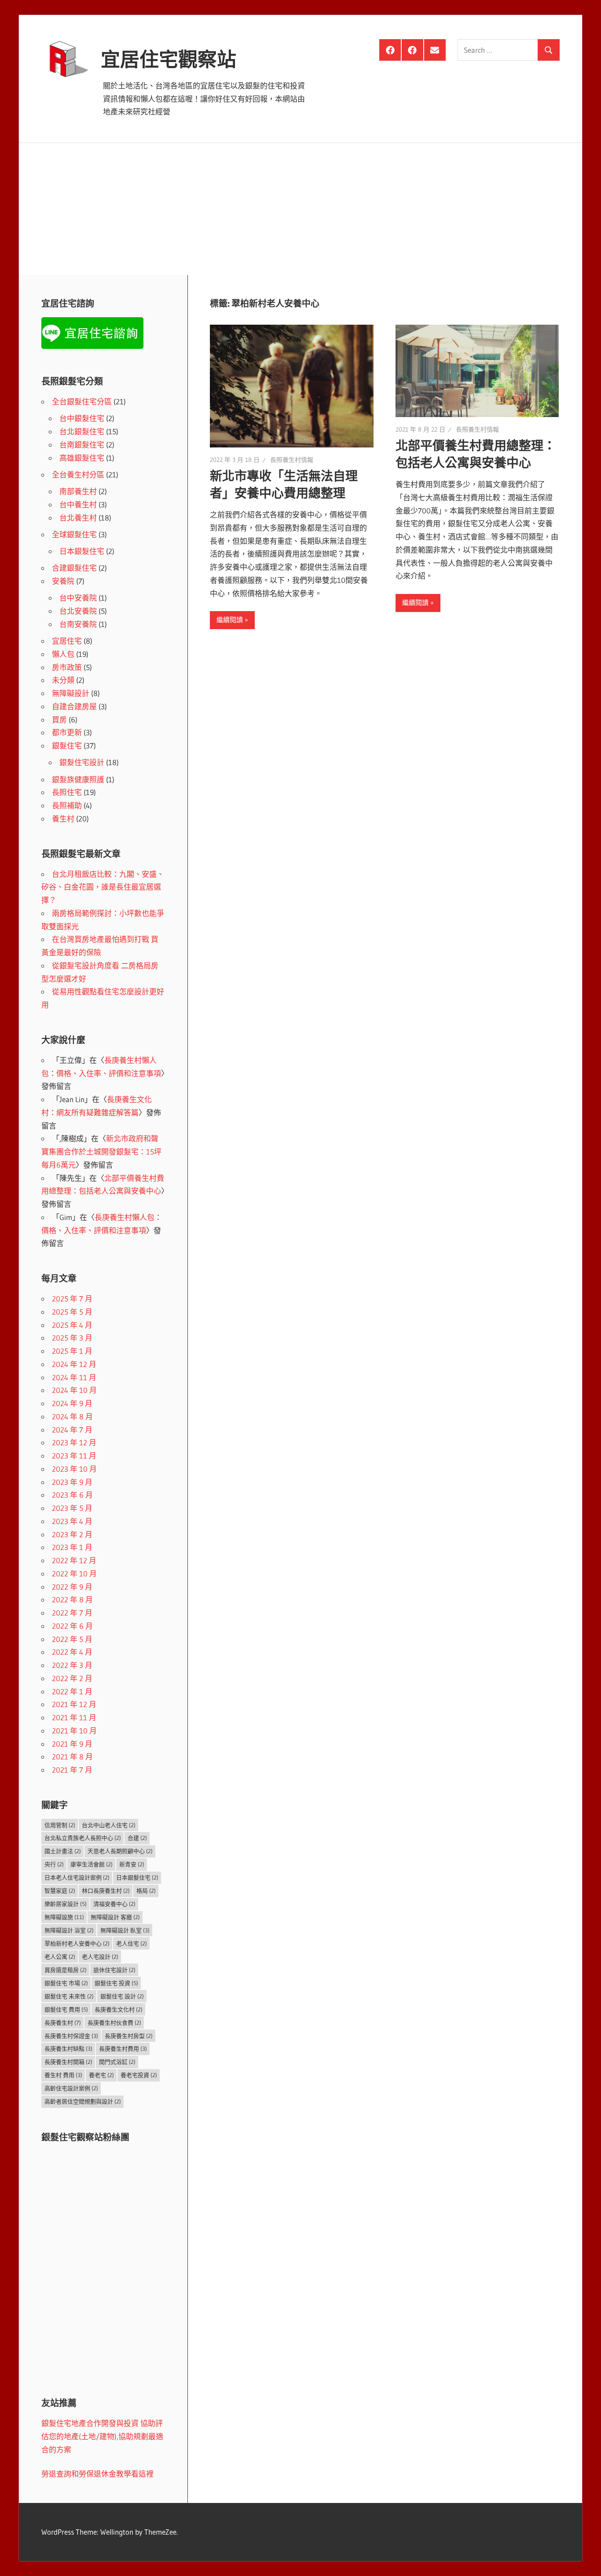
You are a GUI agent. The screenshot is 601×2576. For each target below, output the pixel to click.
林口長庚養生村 (106, 1891)
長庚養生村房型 (129, 2036)
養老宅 (101, 2075)
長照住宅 (67, 792)
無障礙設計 (71, 693)
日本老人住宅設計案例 (77, 1877)
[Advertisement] (300, 209)
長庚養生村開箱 (68, 2062)
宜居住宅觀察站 (169, 59)
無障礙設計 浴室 (69, 1930)
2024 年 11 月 (74, 1377)
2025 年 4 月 (72, 1325)
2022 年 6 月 (72, 1626)
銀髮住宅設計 (82, 762)
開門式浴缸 (117, 2062)
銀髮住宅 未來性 (69, 1996)
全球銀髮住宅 (74, 534)
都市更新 (67, 732)
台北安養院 (78, 611)
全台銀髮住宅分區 (82, 401)
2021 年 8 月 (72, 1757)
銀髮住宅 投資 (116, 1983)
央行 (54, 1864)
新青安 (132, 1864)
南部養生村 (78, 491)
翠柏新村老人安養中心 (77, 1943)
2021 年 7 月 (72, 1770)
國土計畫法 (63, 1851)
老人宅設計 (100, 1957)
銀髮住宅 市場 (66, 1983)
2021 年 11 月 (74, 1717)
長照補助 (67, 805)
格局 (146, 1891)
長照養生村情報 (292, 460)
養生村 (63, 819)
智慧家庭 (60, 1891)
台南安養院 (78, 624)
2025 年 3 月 (72, 1338)
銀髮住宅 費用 (66, 2009)
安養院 (63, 581)
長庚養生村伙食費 (114, 2023)
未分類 (63, 680)
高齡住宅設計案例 (71, 2088)
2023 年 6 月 (72, 1495)
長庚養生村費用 (123, 2048)
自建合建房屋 (74, 706)
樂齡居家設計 (66, 1904)
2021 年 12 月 (74, 1704)
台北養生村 (78, 518)
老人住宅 (132, 1943)
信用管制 (60, 1825)
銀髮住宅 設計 (122, 1996)
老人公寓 (60, 1957)
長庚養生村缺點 (68, 2048)
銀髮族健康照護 (78, 779)
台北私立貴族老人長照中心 (83, 1838)
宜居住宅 (67, 641)
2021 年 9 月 (72, 1744)
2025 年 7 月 (72, 1299)
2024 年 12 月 (74, 1364)
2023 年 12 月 (74, 1442)
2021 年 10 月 (74, 1731)
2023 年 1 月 (72, 1547)
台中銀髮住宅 (82, 418)
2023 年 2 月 (72, 1534)
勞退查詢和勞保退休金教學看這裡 (97, 2474)
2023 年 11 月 (74, 1456)
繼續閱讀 (230, 620)
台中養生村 (78, 504)
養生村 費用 (63, 2075)
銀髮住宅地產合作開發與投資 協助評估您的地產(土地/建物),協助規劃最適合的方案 (102, 2436)
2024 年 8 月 (72, 1416)
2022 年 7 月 (72, 1613)
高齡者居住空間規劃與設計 (83, 2101)
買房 (59, 720)
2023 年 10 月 (74, 1469)
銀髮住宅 (67, 746)
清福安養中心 (114, 1904)
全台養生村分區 (78, 475)
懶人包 (63, 654)
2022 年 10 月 (74, 1574)
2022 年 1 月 (72, 1691)
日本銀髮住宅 (82, 551)
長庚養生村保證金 (71, 2036)
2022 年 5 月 (72, 1639)
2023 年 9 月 (72, 1482)
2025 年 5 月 (72, 1312)
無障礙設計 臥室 (125, 1930)
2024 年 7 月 (72, 1430)
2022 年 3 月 (72, 1665)
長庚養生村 (63, 2023)
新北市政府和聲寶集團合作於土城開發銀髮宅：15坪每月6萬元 (101, 1152)
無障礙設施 (64, 1917)
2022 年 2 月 (72, 1678)
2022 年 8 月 (72, 1599)
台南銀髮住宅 (82, 445)
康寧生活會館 (92, 1864)
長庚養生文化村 (119, 2009)
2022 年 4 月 (72, 1652)
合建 (137, 1838)
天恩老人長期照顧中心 (120, 1851)
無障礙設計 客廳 (115, 1917)
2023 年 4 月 (72, 1521)
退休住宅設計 (114, 1970)
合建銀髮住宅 (74, 568)
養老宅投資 (139, 2075)
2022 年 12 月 (74, 1560)
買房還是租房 (66, 1970)
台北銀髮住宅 (82, 431)
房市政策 (67, 667)
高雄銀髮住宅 (82, 458)
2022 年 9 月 (72, 1587)
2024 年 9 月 (72, 1403)
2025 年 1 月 (72, 1351)
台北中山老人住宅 (109, 1825)
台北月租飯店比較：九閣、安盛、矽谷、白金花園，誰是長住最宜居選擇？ (103, 887)
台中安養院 (78, 598)
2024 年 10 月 (74, 1390)
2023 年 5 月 (72, 1508)
